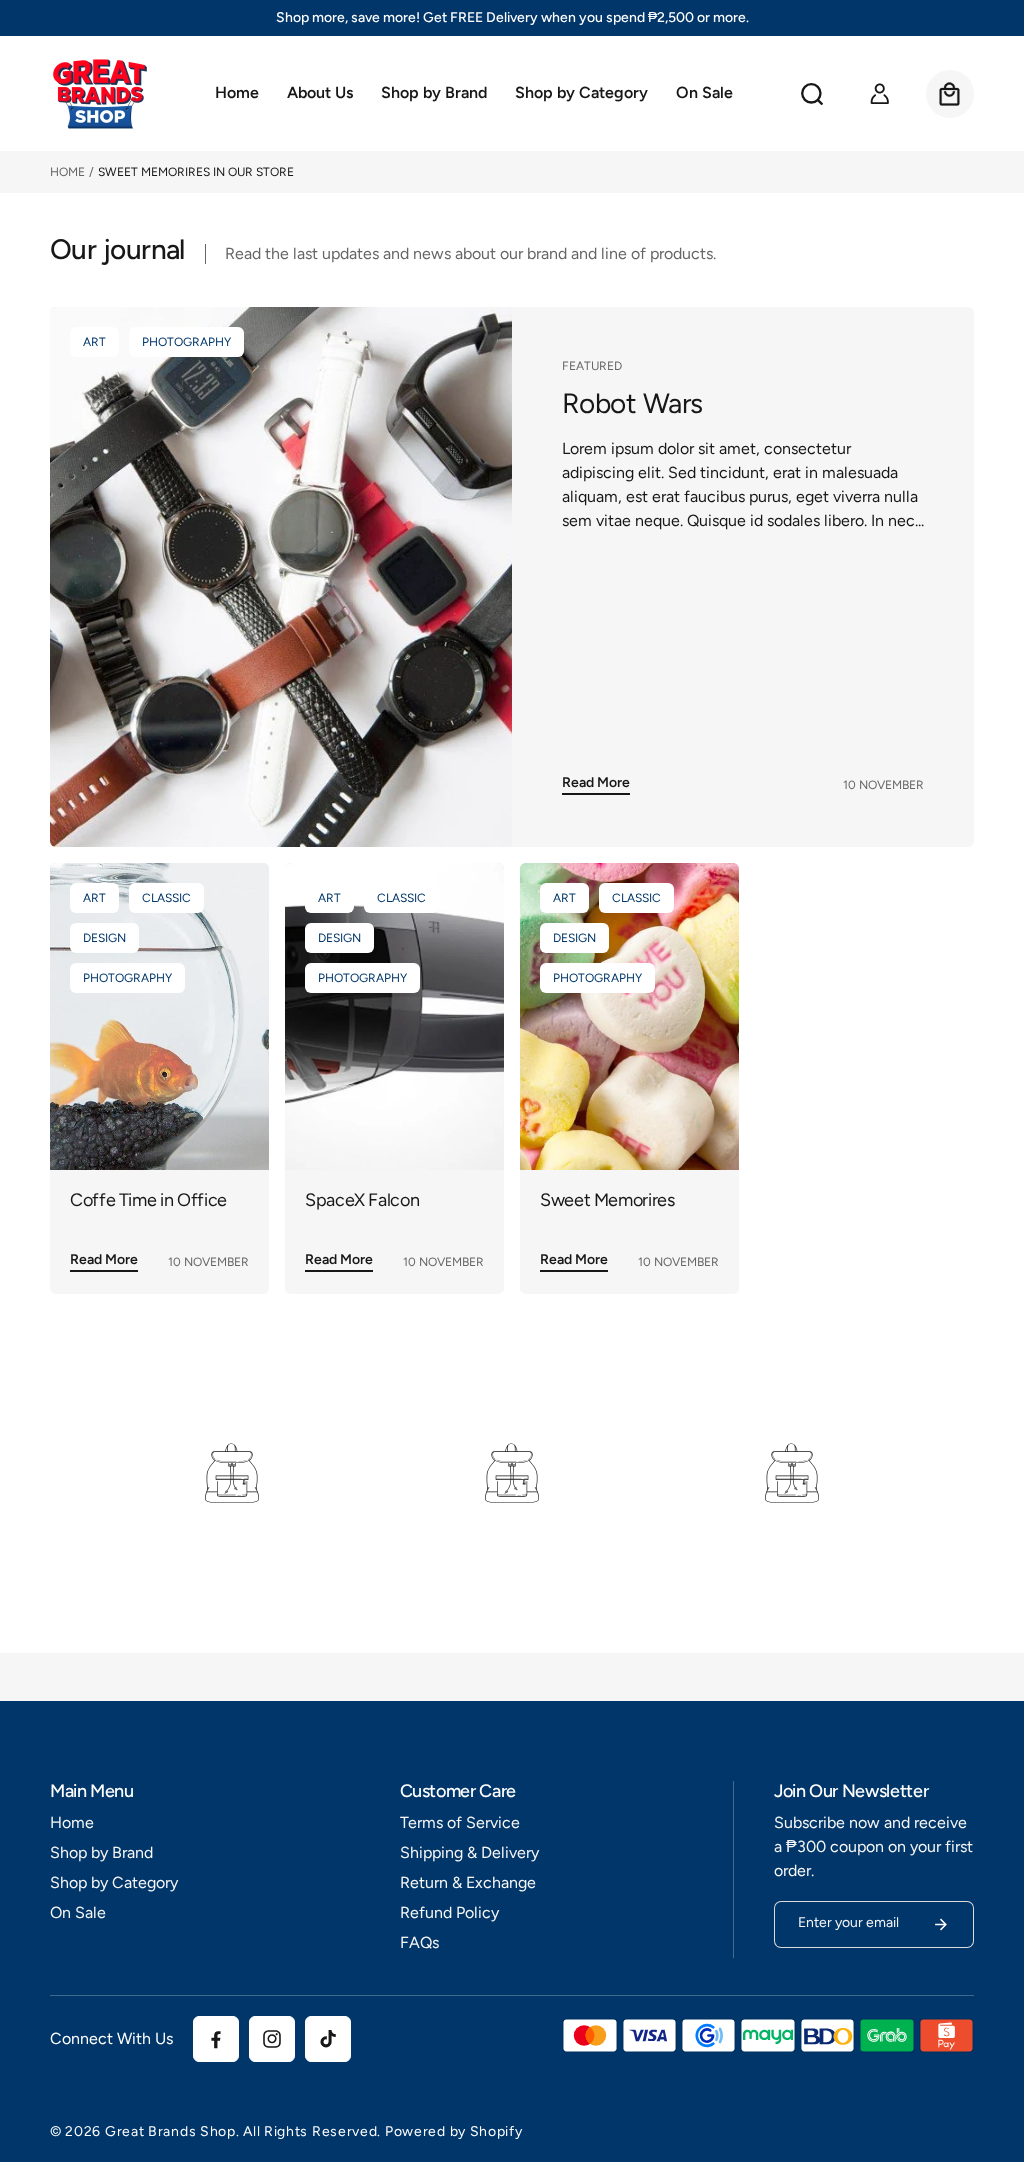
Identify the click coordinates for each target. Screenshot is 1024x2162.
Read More (596, 782)
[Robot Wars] (281, 577)
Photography (186, 342)
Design (104, 938)
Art (94, 342)
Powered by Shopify (454, 2131)
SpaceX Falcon (362, 1200)
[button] (434, 94)
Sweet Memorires (607, 1200)
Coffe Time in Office (148, 1200)
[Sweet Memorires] (629, 1016)
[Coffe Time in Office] (159, 1016)
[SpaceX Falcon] (394, 1016)
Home (67, 172)
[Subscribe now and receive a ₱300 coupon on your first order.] (941, 1924)
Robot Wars (632, 403)
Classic (166, 898)
